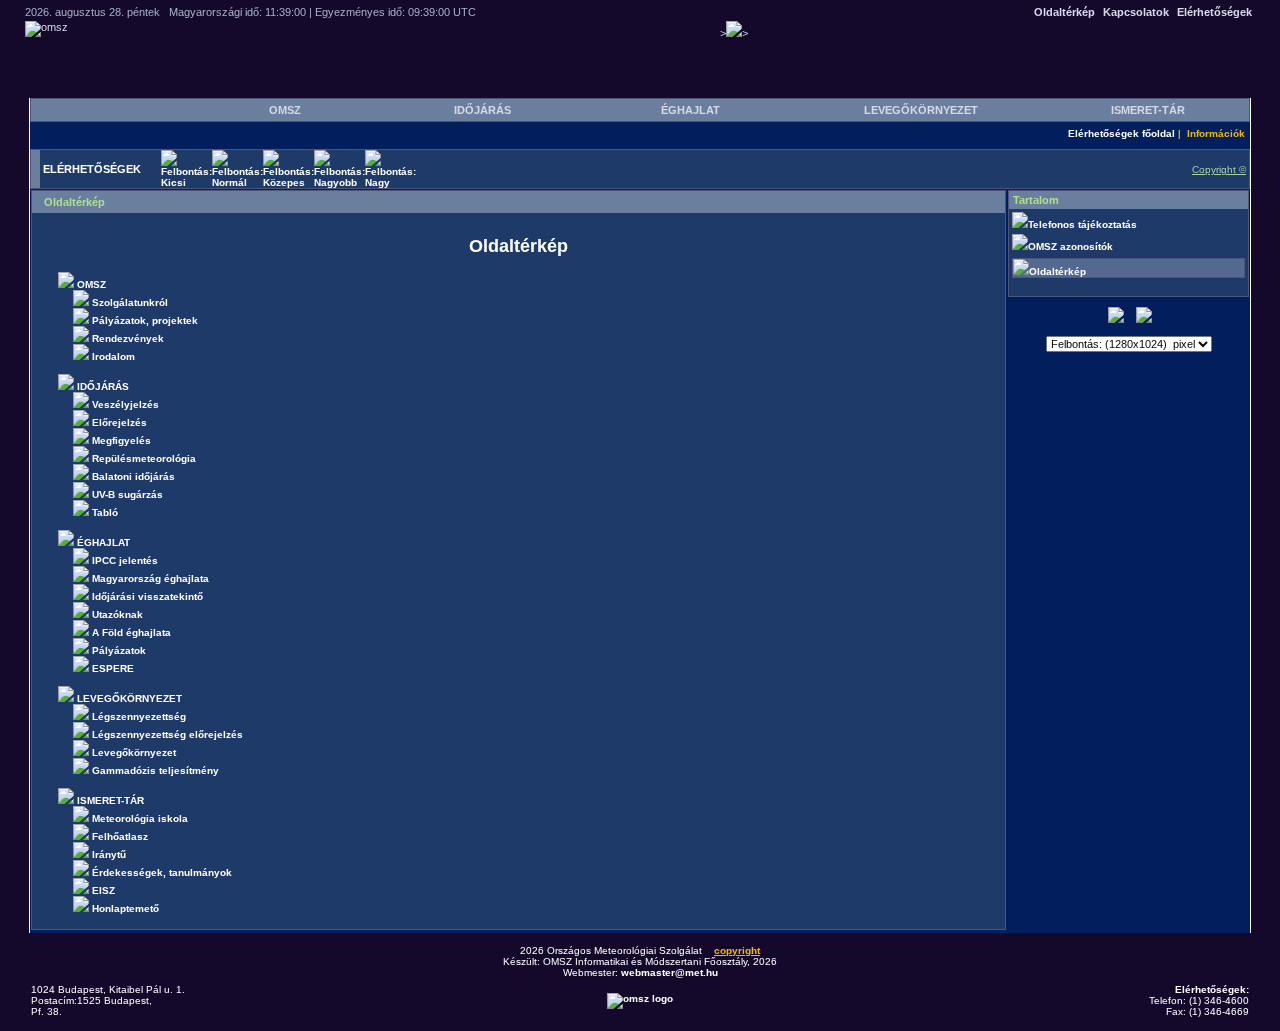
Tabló (105, 512)
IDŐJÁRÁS (482, 110)
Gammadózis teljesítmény (155, 770)
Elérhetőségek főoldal (1121, 133)
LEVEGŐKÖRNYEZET (921, 110)
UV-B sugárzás (127, 494)
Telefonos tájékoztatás (1084, 224)
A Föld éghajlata (131, 632)
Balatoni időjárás (133, 476)
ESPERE (113, 668)
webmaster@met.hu (669, 972)
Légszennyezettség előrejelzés (167, 734)
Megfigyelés (121, 440)
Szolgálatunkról (130, 302)
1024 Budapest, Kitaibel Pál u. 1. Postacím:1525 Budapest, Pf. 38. (108, 1000)
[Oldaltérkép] (1144, 319)
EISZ (103, 890)
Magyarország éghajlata (150, 578)
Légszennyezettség (139, 716)
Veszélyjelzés (125, 404)
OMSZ (285, 110)
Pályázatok (119, 650)
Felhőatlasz (120, 836)
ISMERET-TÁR (1148, 110)
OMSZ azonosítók (1072, 246)
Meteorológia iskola (140, 818)
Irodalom (113, 356)
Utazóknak (117, 614)
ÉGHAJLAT (690, 110)
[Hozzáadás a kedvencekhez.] (1116, 319)
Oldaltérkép (1064, 12)
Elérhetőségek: (1212, 989)
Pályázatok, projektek (145, 320)
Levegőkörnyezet (134, 752)
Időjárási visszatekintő (147, 596)
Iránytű (109, 854)
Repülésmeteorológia (144, 458)
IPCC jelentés (125, 560)
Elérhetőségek (1214, 12)
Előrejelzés (119, 422)
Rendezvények (128, 338)
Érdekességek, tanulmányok (162, 872)
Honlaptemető (125, 908)
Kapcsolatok (1136, 12)
